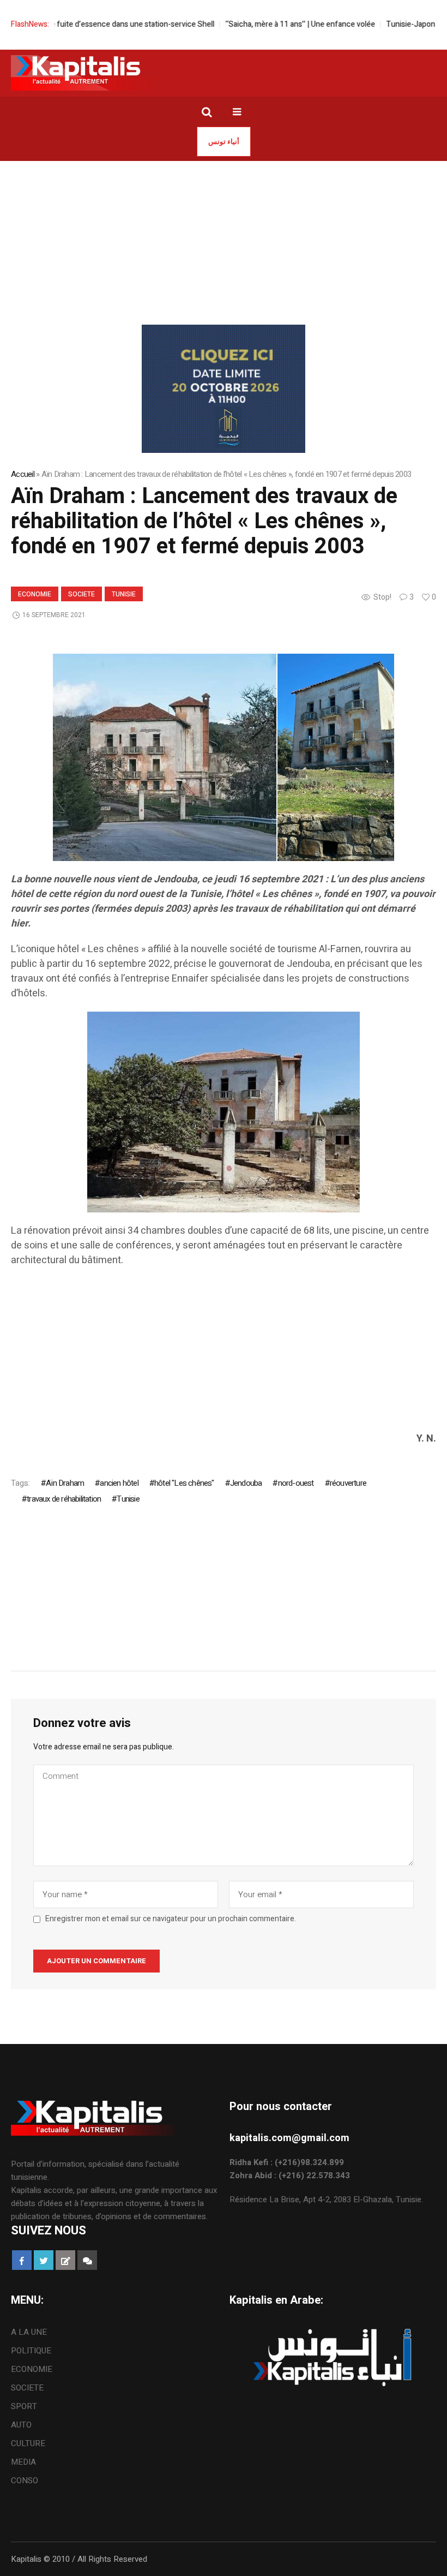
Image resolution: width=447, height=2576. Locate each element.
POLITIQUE (31, 2351)
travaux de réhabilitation (64, 1499)
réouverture (348, 1483)
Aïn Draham (65, 1483)
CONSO (25, 2481)
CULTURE (28, 2443)
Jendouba (246, 1483)
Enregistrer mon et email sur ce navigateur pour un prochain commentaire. (171, 1919)
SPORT (24, 2406)
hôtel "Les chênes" (184, 1483)
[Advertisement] (224, 243)
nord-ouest (296, 1483)
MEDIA (23, 2462)
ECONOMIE (35, 594)
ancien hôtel (119, 1483)
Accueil (23, 474)
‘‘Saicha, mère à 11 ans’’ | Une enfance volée (275, 24)
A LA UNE (29, 2332)
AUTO (21, 2425)
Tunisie (124, 594)
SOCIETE (81, 594)
